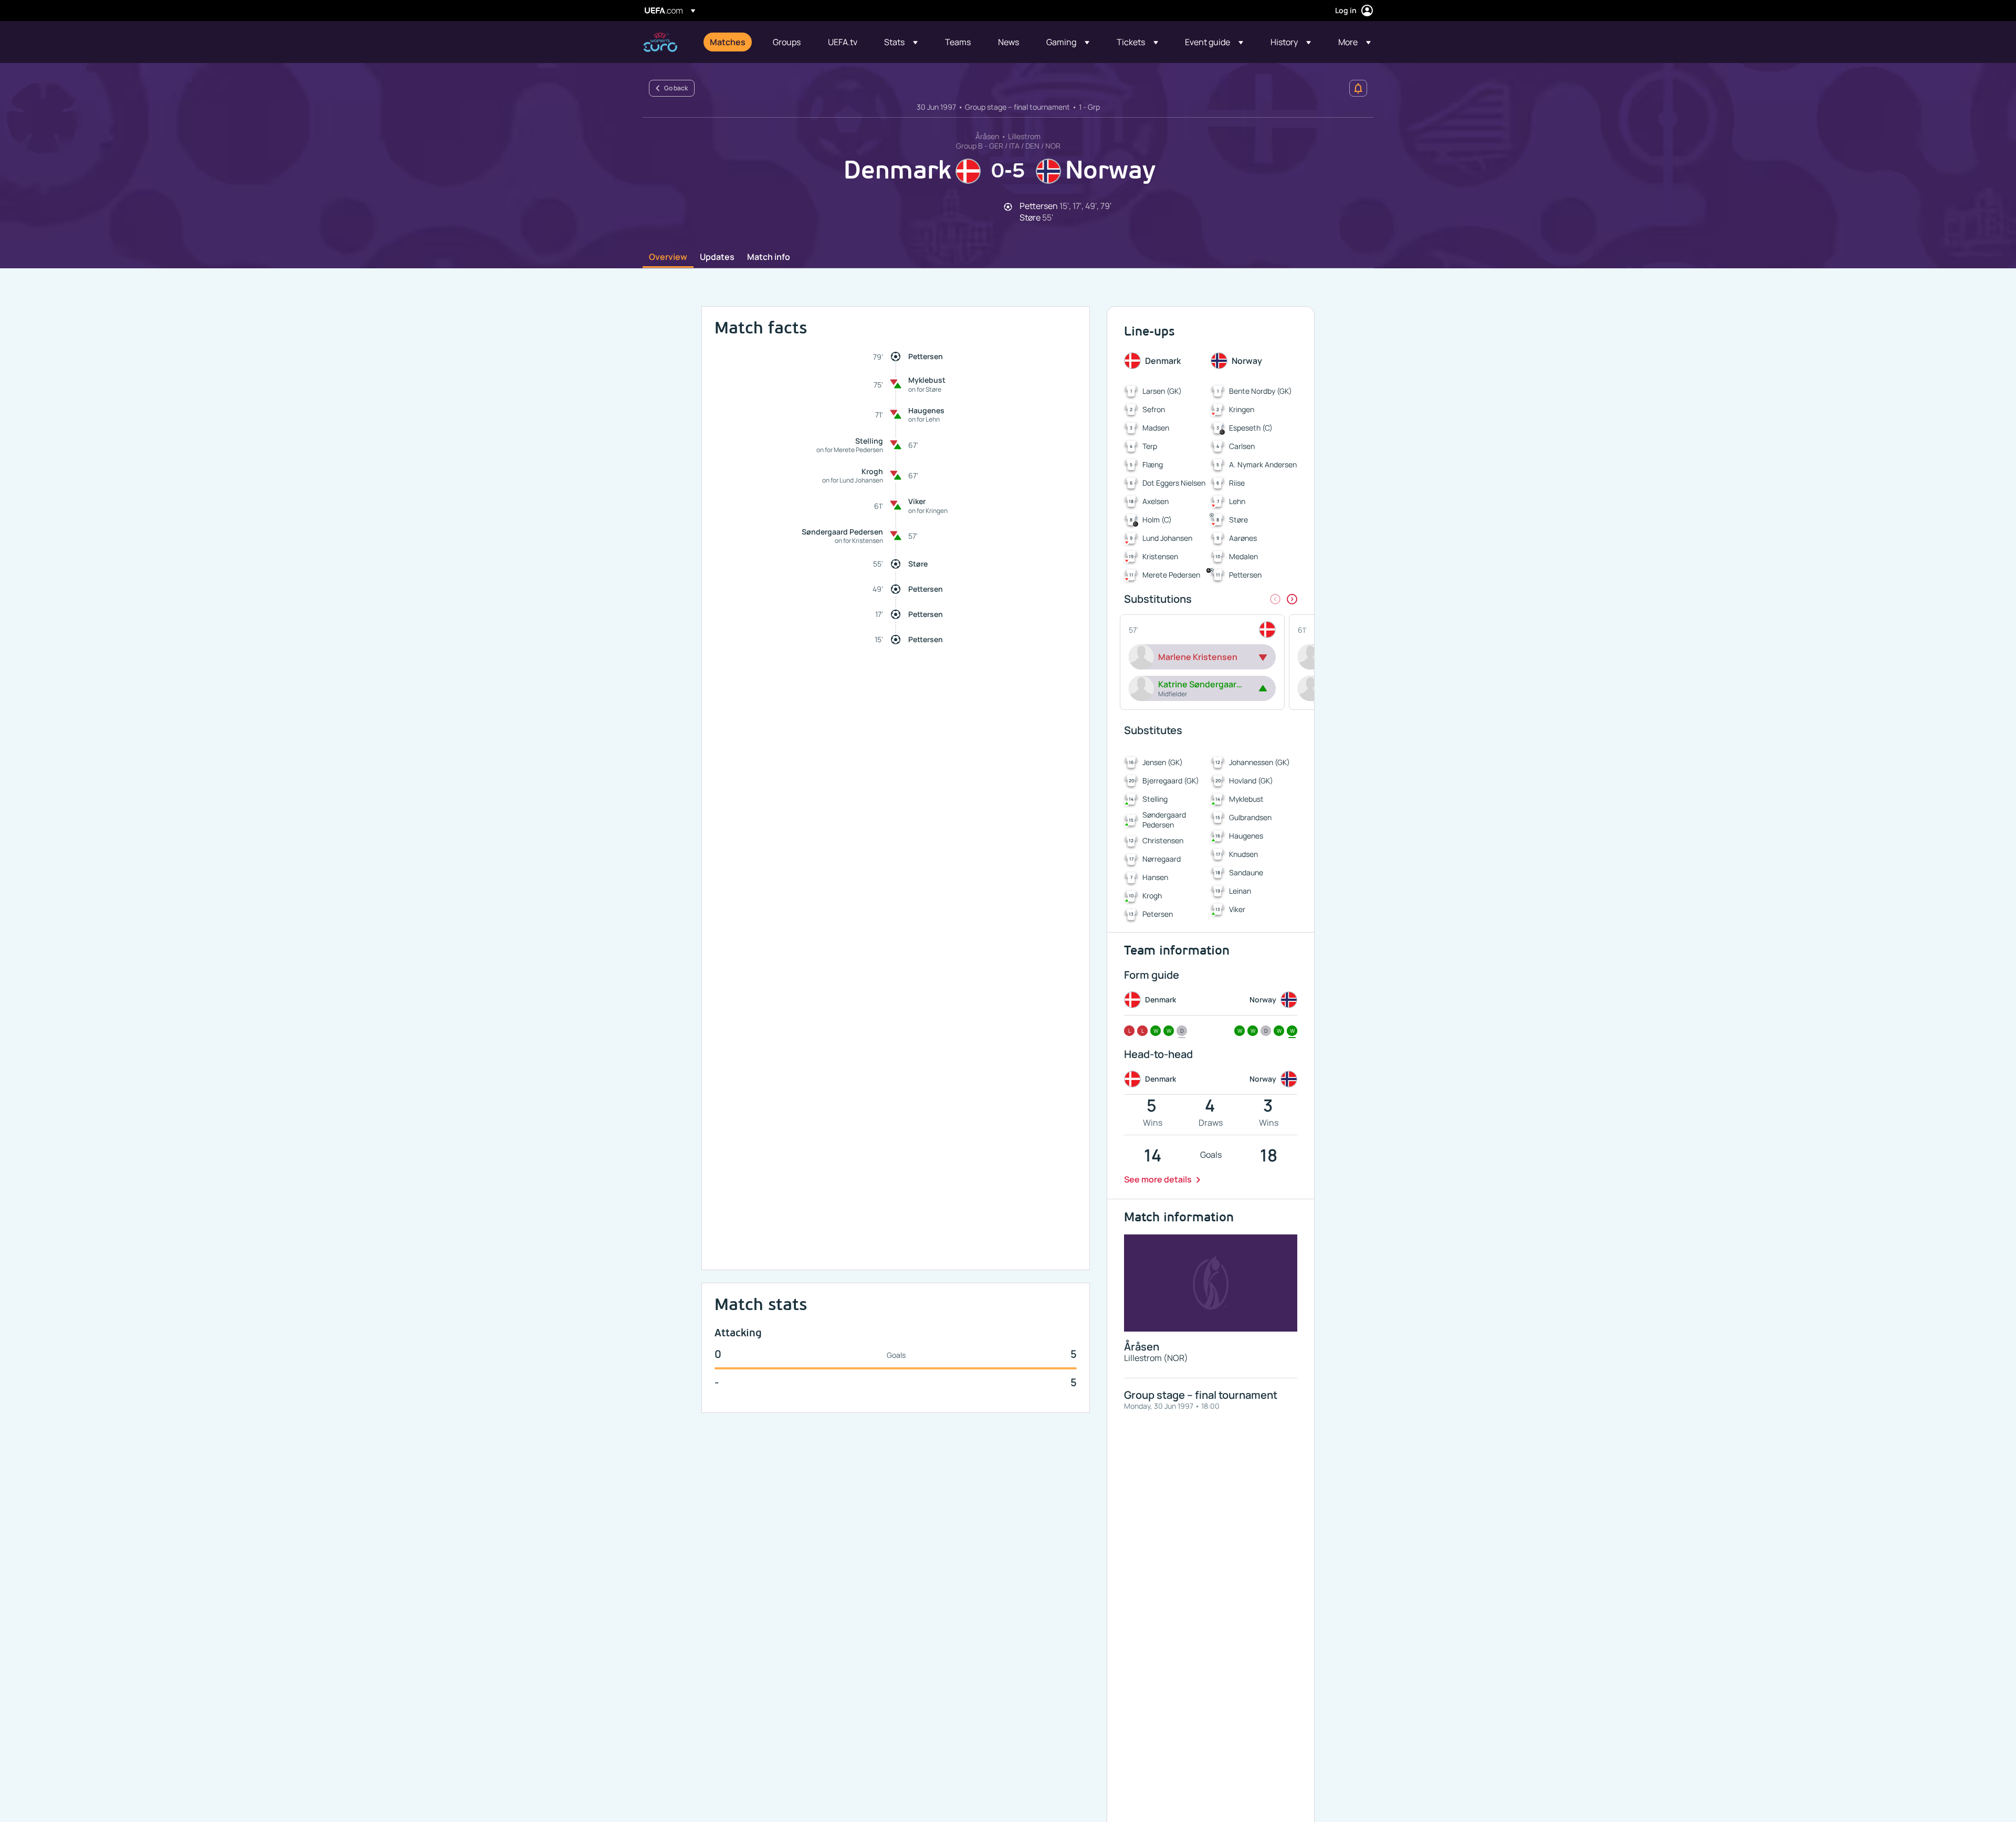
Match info (769, 257)
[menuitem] (728, 42)
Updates (717, 257)
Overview (668, 257)
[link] (728, 42)
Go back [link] (676, 88)
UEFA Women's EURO (660, 42)
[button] (901, 42)
